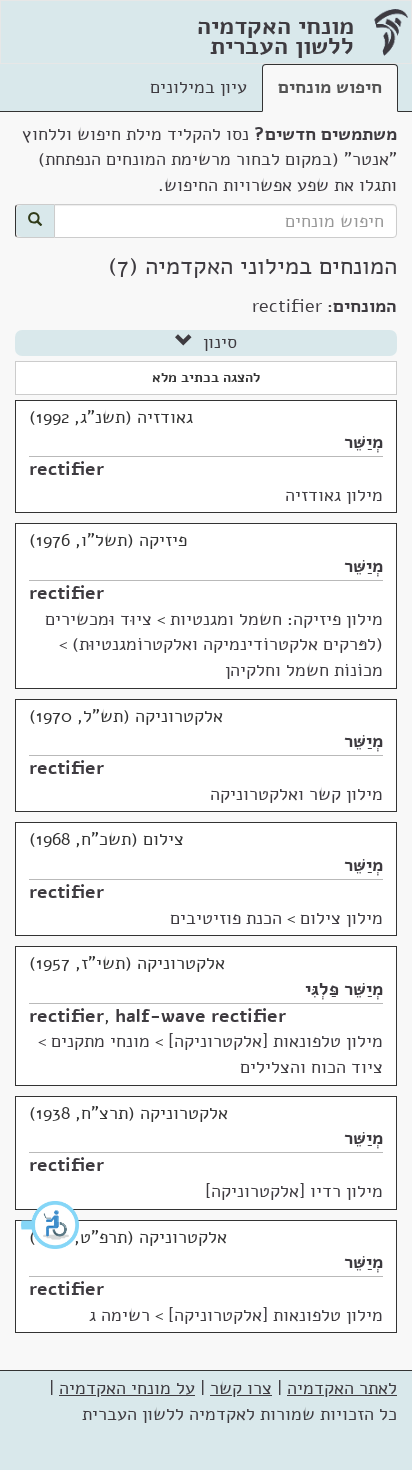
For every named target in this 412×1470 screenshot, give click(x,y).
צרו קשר (241, 1388)
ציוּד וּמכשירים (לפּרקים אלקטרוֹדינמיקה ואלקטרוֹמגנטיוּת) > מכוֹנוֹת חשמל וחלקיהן (214, 644)
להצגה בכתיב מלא (206, 377)
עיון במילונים (198, 87)
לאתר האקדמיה (342, 1388)
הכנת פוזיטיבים (226, 918)
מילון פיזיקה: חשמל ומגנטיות (276, 619)
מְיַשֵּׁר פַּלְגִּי (344, 989)
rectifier (66, 469)
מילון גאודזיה (334, 495)
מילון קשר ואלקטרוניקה (296, 794)
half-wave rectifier (200, 1016)
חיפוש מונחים (330, 87)
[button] (51, 1225)
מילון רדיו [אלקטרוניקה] (294, 1191)
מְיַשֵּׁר (363, 442)
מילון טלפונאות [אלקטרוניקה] (275, 1041)
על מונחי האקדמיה (127, 1388)
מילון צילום (341, 918)
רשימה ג (119, 1315)
